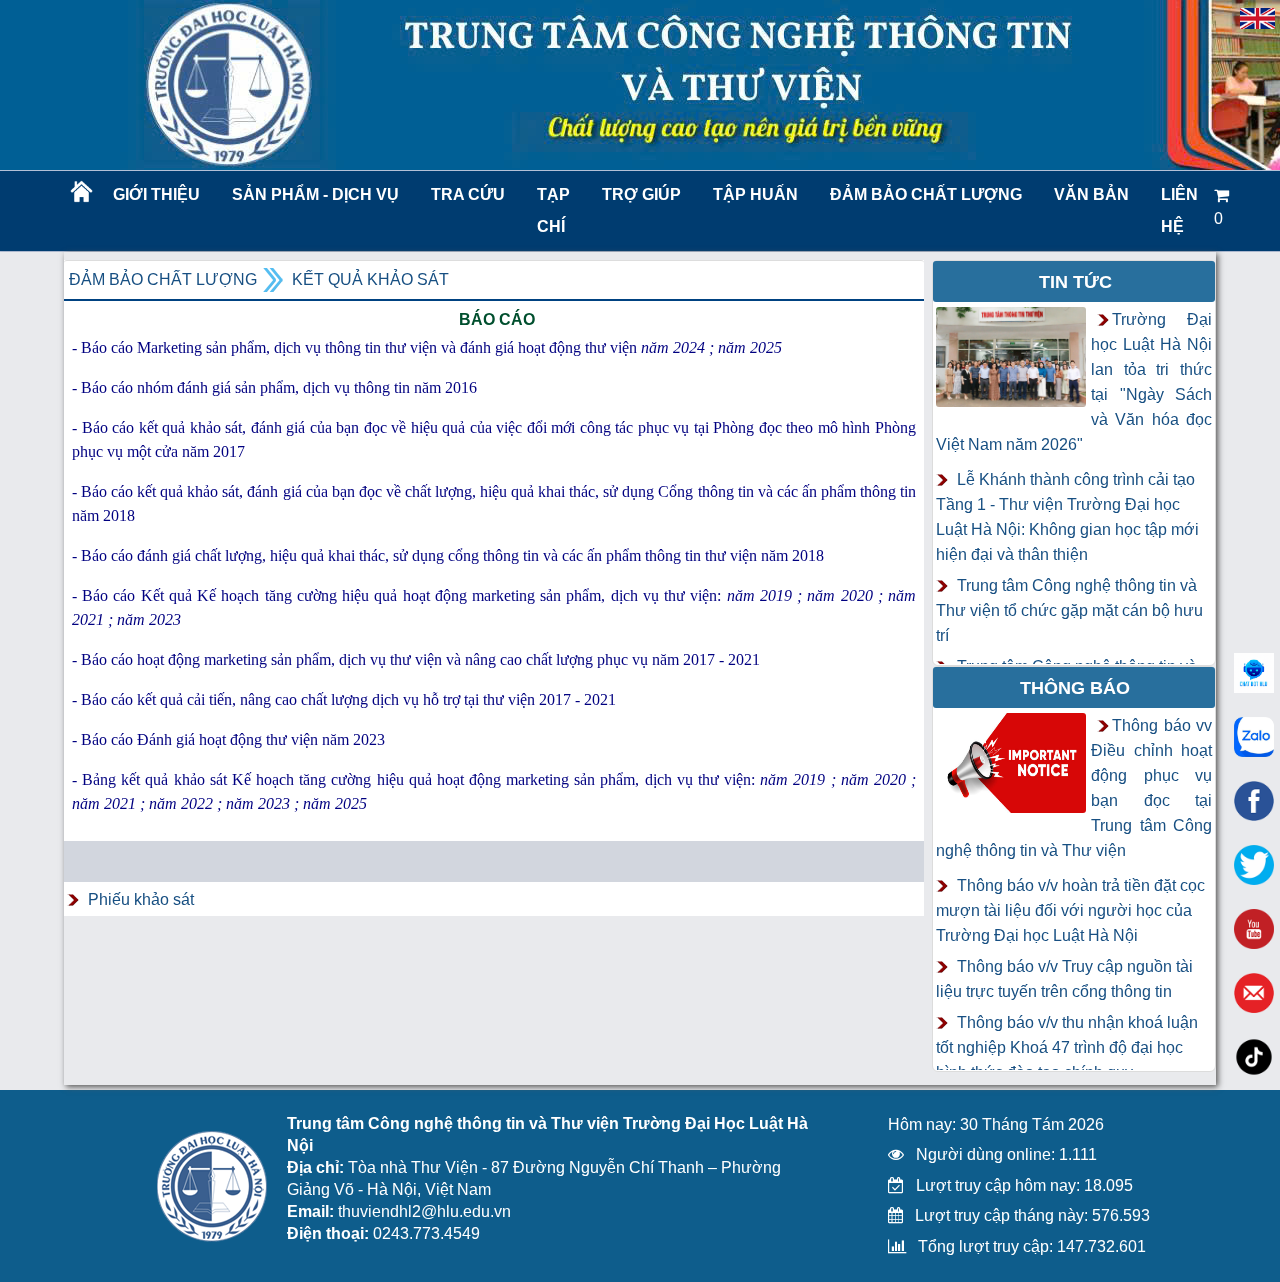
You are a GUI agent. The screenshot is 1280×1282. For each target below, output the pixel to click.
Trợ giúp (641, 194)
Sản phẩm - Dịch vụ (313, 194)
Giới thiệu (156, 194)
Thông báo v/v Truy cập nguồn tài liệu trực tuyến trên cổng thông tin (1064, 979)
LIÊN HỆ (1179, 210)
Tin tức (1075, 282)
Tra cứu (468, 194)
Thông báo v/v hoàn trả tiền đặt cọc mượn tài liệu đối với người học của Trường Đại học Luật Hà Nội (1070, 910)
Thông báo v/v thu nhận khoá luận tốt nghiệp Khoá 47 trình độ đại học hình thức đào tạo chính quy (1067, 1047)
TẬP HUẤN (755, 194)
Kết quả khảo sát (370, 279)
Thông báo (1075, 688)
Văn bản (1091, 194)
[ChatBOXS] (1254, 673)
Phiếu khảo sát (141, 899)
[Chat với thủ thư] (1254, 737)
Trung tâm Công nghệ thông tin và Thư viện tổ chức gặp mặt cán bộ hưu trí (1069, 610)
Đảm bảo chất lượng (923, 194)
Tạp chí (553, 210)
